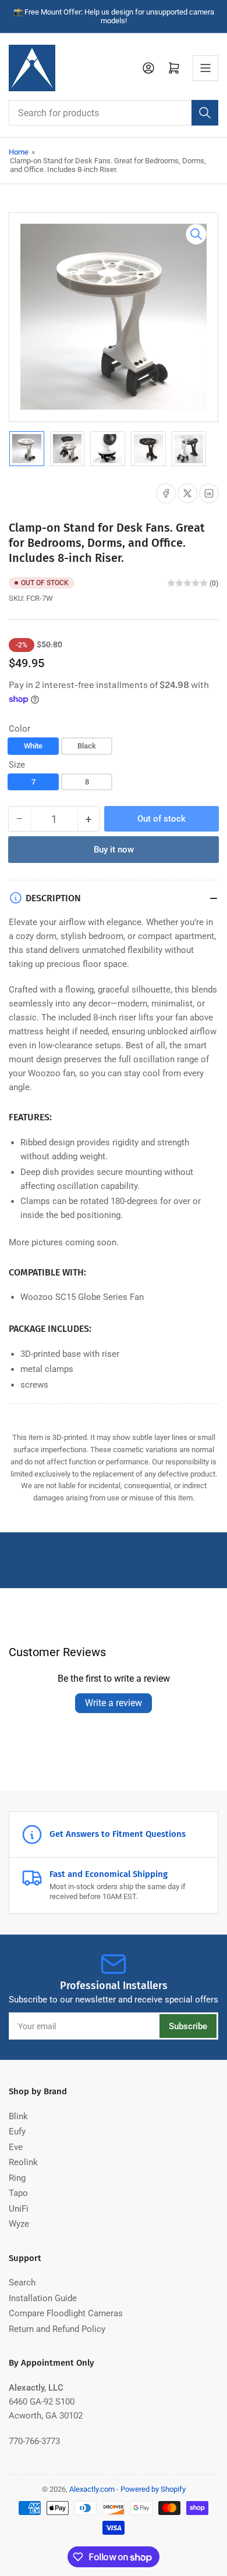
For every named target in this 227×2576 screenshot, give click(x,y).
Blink (18, 2116)
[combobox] (114, 113)
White (33, 746)
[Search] (205, 113)
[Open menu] (205, 68)
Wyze (19, 2224)
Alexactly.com (92, 2489)
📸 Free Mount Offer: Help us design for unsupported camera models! (114, 16)
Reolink (23, 2162)
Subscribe (188, 2026)
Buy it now (114, 850)
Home (19, 152)
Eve (16, 2147)
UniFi (19, 2209)
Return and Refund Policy (57, 2329)
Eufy (17, 2131)
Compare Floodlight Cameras (66, 2313)
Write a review (114, 1703)
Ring (17, 2178)
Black (87, 746)
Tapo (18, 2193)
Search (22, 2283)
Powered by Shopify (153, 2489)
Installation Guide (43, 2298)
